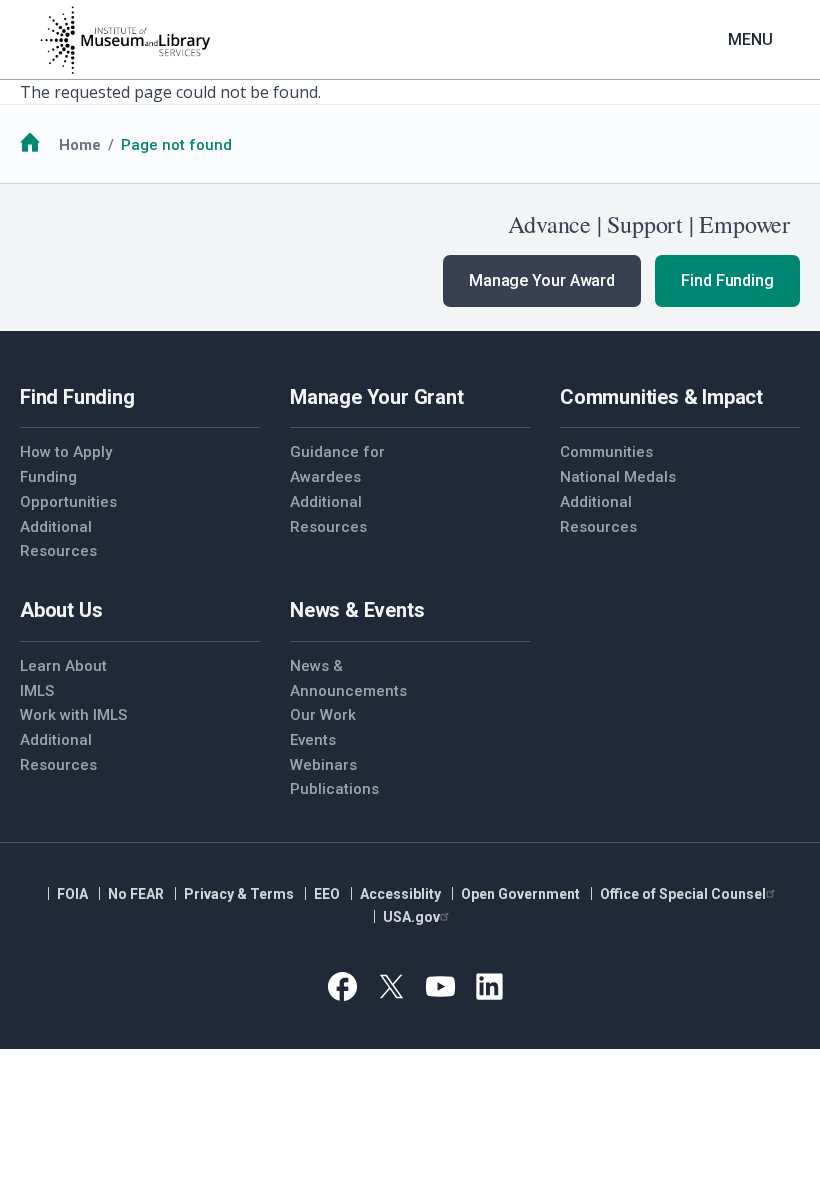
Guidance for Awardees (337, 464)
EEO (327, 894)
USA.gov (411, 917)
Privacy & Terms (239, 894)
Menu (750, 39)
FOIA (72, 894)
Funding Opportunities (68, 489)
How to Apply (66, 452)
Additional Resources (58, 539)
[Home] (125, 40)
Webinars (323, 765)
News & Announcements (348, 678)
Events (313, 740)
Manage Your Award (542, 280)
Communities (606, 452)
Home (80, 145)
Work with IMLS (73, 715)
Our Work (323, 715)
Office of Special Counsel (683, 894)
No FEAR (136, 894)
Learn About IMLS (63, 678)
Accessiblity (400, 894)
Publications (334, 789)
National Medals (618, 477)
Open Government (520, 894)
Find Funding (727, 280)
